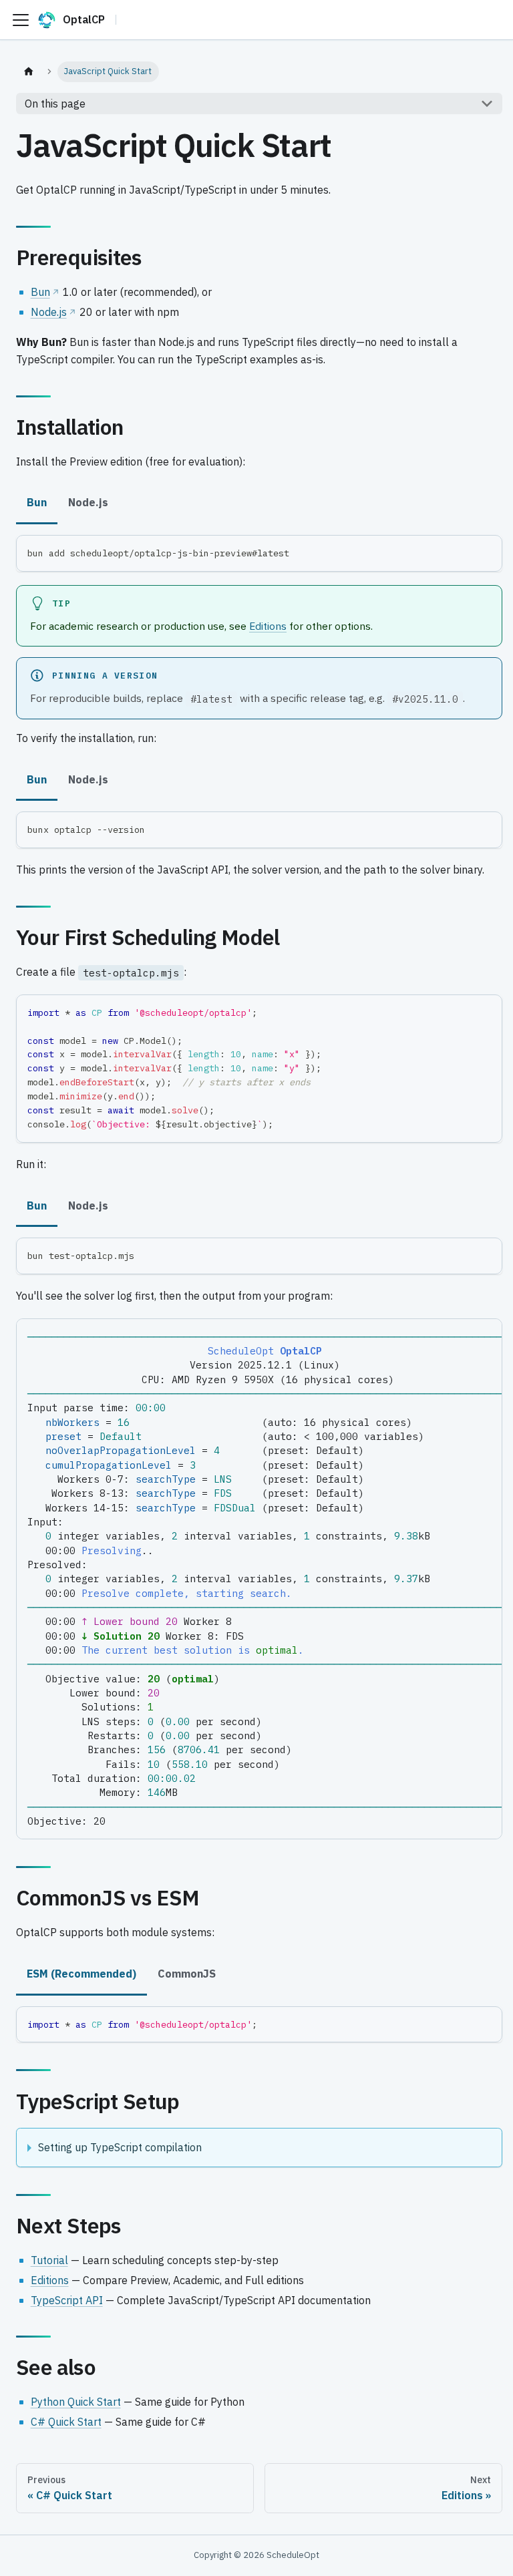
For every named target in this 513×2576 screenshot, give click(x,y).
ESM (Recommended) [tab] (81, 1974)
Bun (40, 292)
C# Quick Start (66, 2422)
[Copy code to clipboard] (486, 551)
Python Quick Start (76, 2402)
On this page (55, 104)
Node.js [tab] (88, 502)
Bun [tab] (37, 502)
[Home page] (29, 72)
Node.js (49, 312)
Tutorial (49, 2260)
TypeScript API (67, 2300)
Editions (268, 626)
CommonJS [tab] (187, 1974)
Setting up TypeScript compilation (120, 2147)
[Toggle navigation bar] (21, 20)
